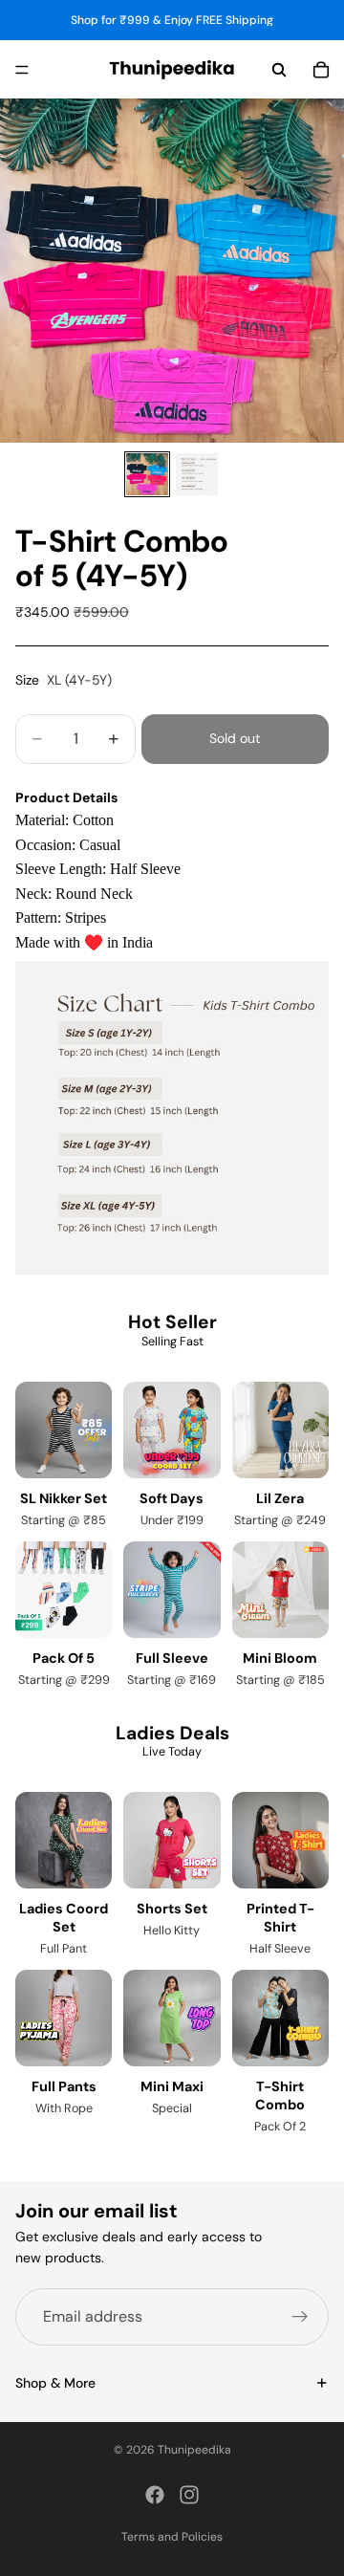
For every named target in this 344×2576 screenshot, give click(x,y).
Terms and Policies (172, 2537)
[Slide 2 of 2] (197, 474)
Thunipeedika (194, 2450)
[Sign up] (300, 2317)
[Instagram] (189, 2495)
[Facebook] (155, 2495)
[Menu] (22, 70)
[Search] (279, 70)
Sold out (235, 738)
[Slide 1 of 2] (147, 474)
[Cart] (321, 70)
